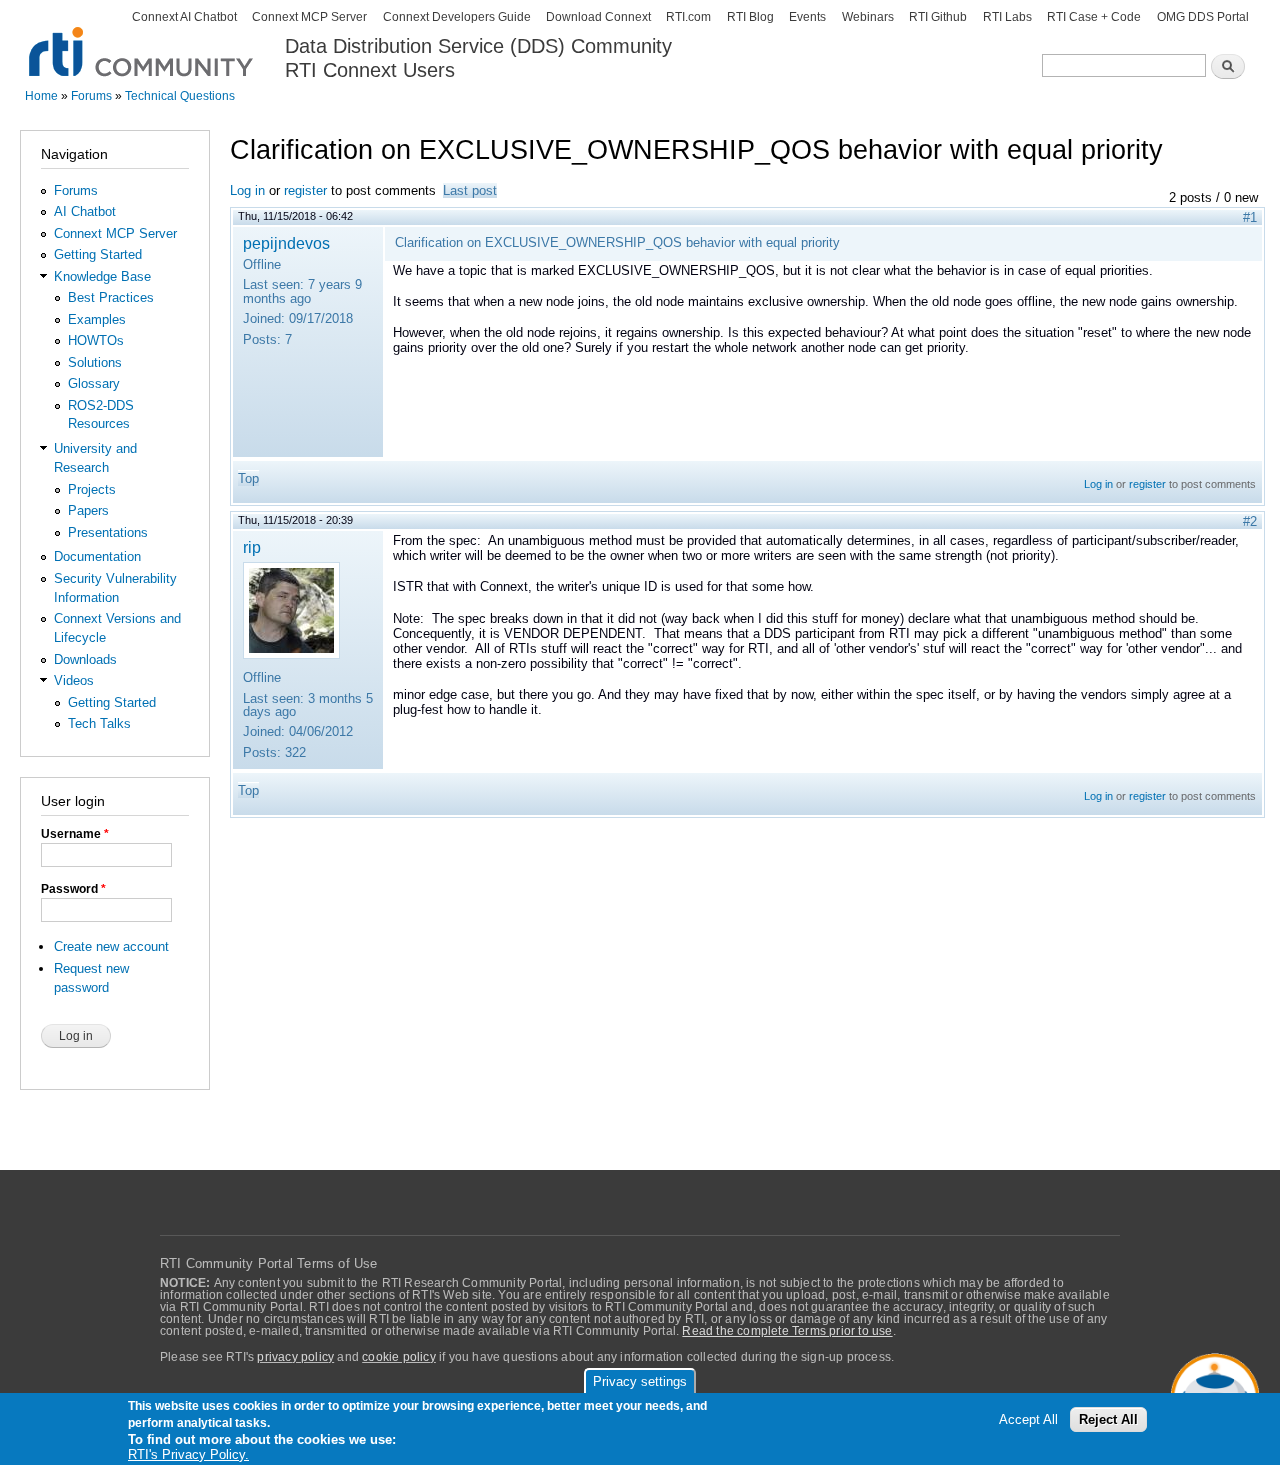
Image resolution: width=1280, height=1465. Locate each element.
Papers (88, 510)
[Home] (142, 40)
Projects (92, 489)
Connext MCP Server (309, 17)
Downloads (85, 659)
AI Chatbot (85, 211)
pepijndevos (286, 243)
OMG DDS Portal (1203, 17)
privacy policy (295, 1357)
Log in (247, 190)
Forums (91, 96)
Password (73, 889)
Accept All (1028, 1419)
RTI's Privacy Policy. (188, 1454)
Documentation (97, 556)
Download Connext (598, 17)
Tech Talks (99, 723)
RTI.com (688, 17)
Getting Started (98, 254)
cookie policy (399, 1357)
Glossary (94, 383)
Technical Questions (180, 96)
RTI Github (938, 17)
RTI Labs (1007, 17)
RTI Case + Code (1094, 17)
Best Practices (111, 297)
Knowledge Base (102, 276)
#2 (1250, 521)
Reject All (1108, 1419)
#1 (1250, 217)
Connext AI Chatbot (184, 17)
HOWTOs (96, 340)
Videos (74, 680)
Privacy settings (640, 1381)
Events (807, 17)
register (305, 190)
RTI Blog (750, 17)
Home (41, 96)
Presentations (108, 532)
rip (252, 547)
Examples (97, 319)
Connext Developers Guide (457, 17)
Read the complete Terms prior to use (787, 1331)
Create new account (111, 946)
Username (75, 834)
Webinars (868, 17)
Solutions (95, 362)
